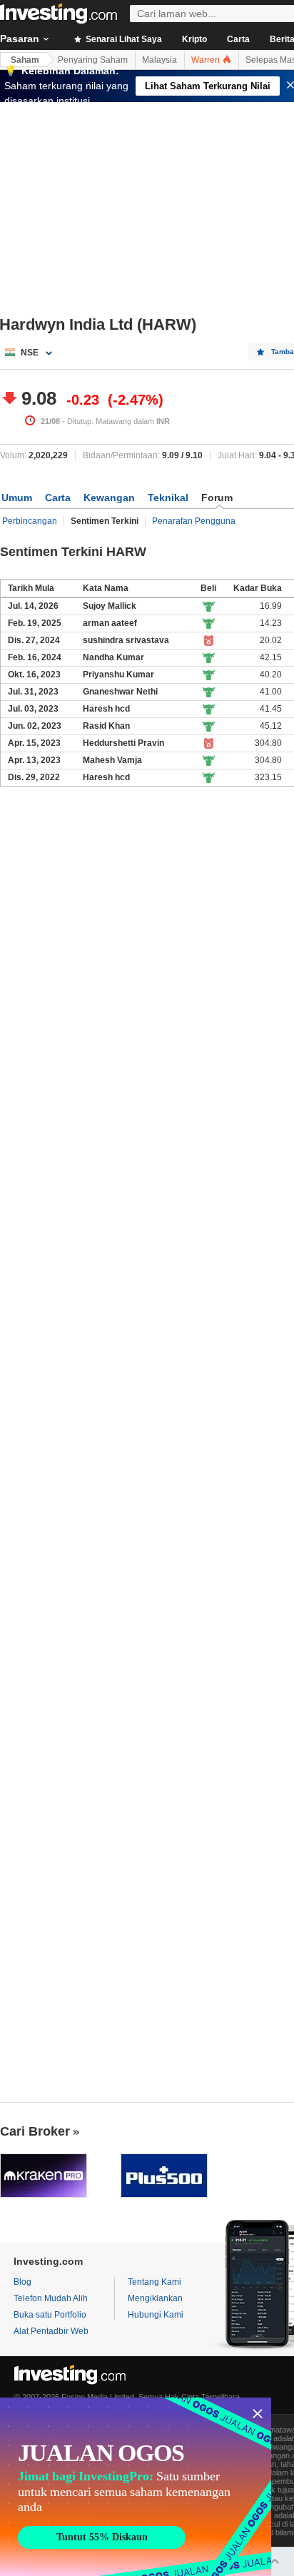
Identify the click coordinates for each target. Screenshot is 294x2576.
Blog (22, 2282)
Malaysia (159, 60)
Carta (238, 39)
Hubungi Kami (156, 2315)
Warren (207, 60)
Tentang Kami (154, 2282)
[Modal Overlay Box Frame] (136, 2487)
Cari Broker (35, 2131)
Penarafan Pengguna (194, 521)
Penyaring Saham (93, 60)
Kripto (194, 39)
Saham (25, 60)
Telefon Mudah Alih (51, 2298)
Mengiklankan (155, 2298)
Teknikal (168, 497)
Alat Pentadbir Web (51, 2331)
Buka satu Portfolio (50, 2315)
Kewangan (109, 497)
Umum (17, 497)
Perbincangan (30, 521)
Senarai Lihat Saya (123, 39)
